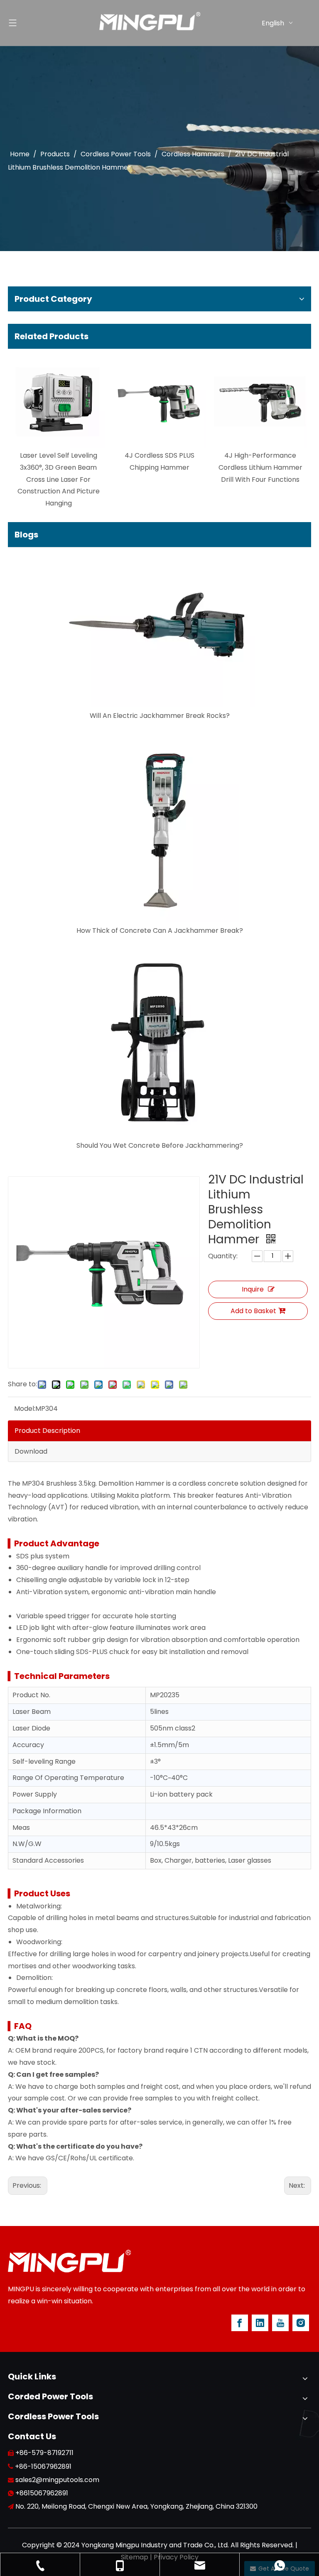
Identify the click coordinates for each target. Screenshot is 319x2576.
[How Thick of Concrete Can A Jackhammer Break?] (159, 826)
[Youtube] (280, 2323)
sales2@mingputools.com (57, 2480)
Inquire (253, 1289)
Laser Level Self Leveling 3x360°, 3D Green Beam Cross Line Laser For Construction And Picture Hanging (59, 479)
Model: (25, 1409)
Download (31, 1451)
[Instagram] (301, 2323)
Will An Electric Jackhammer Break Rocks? (160, 716)
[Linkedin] (260, 2323)
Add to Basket (253, 1311)
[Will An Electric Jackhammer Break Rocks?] (159, 631)
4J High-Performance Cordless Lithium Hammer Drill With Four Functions (260, 467)
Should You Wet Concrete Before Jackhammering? (160, 1145)
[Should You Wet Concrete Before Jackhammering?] (159, 1041)
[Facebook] (240, 2323)
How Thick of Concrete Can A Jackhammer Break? (160, 931)
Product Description (47, 1431)
